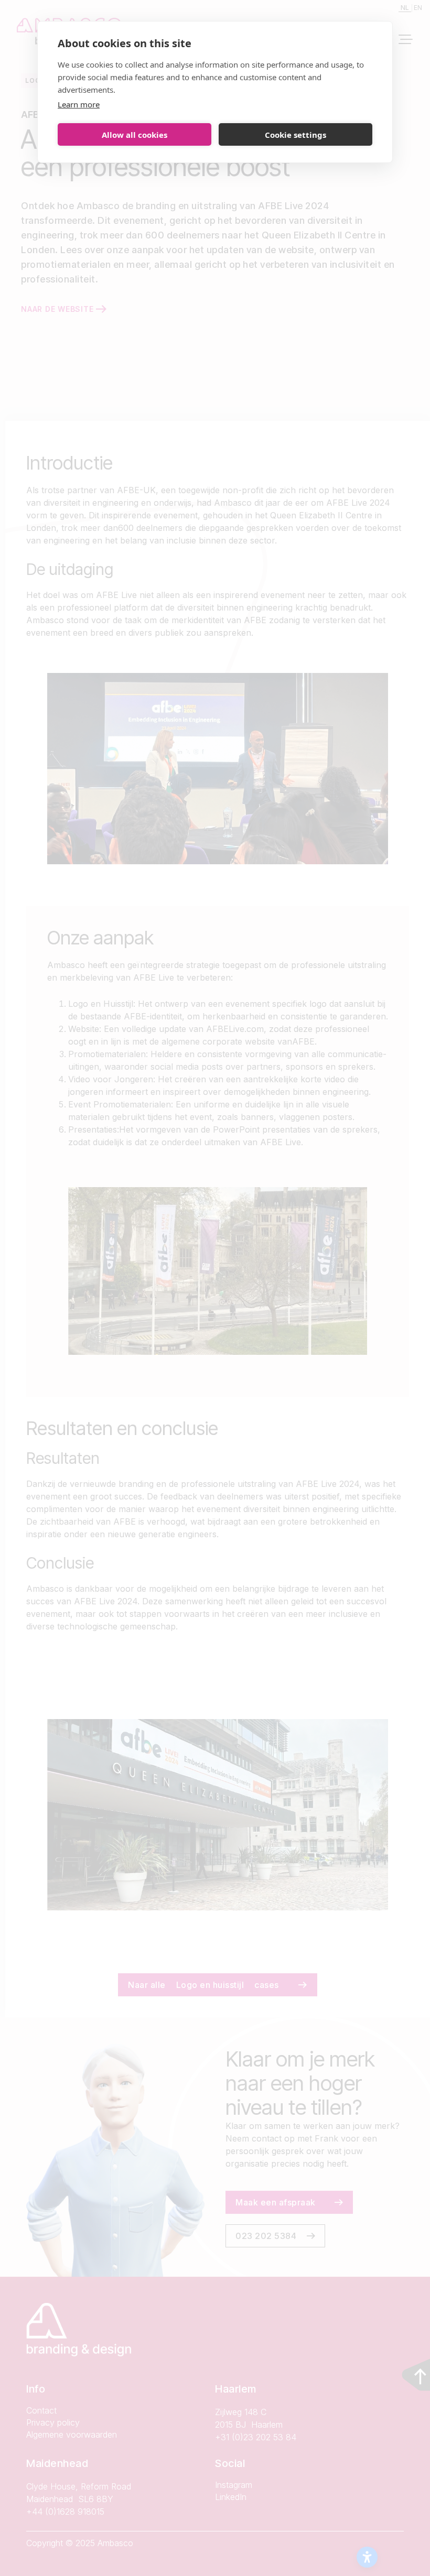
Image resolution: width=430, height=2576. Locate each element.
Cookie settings (295, 135)
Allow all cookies (135, 135)
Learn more (79, 104)
